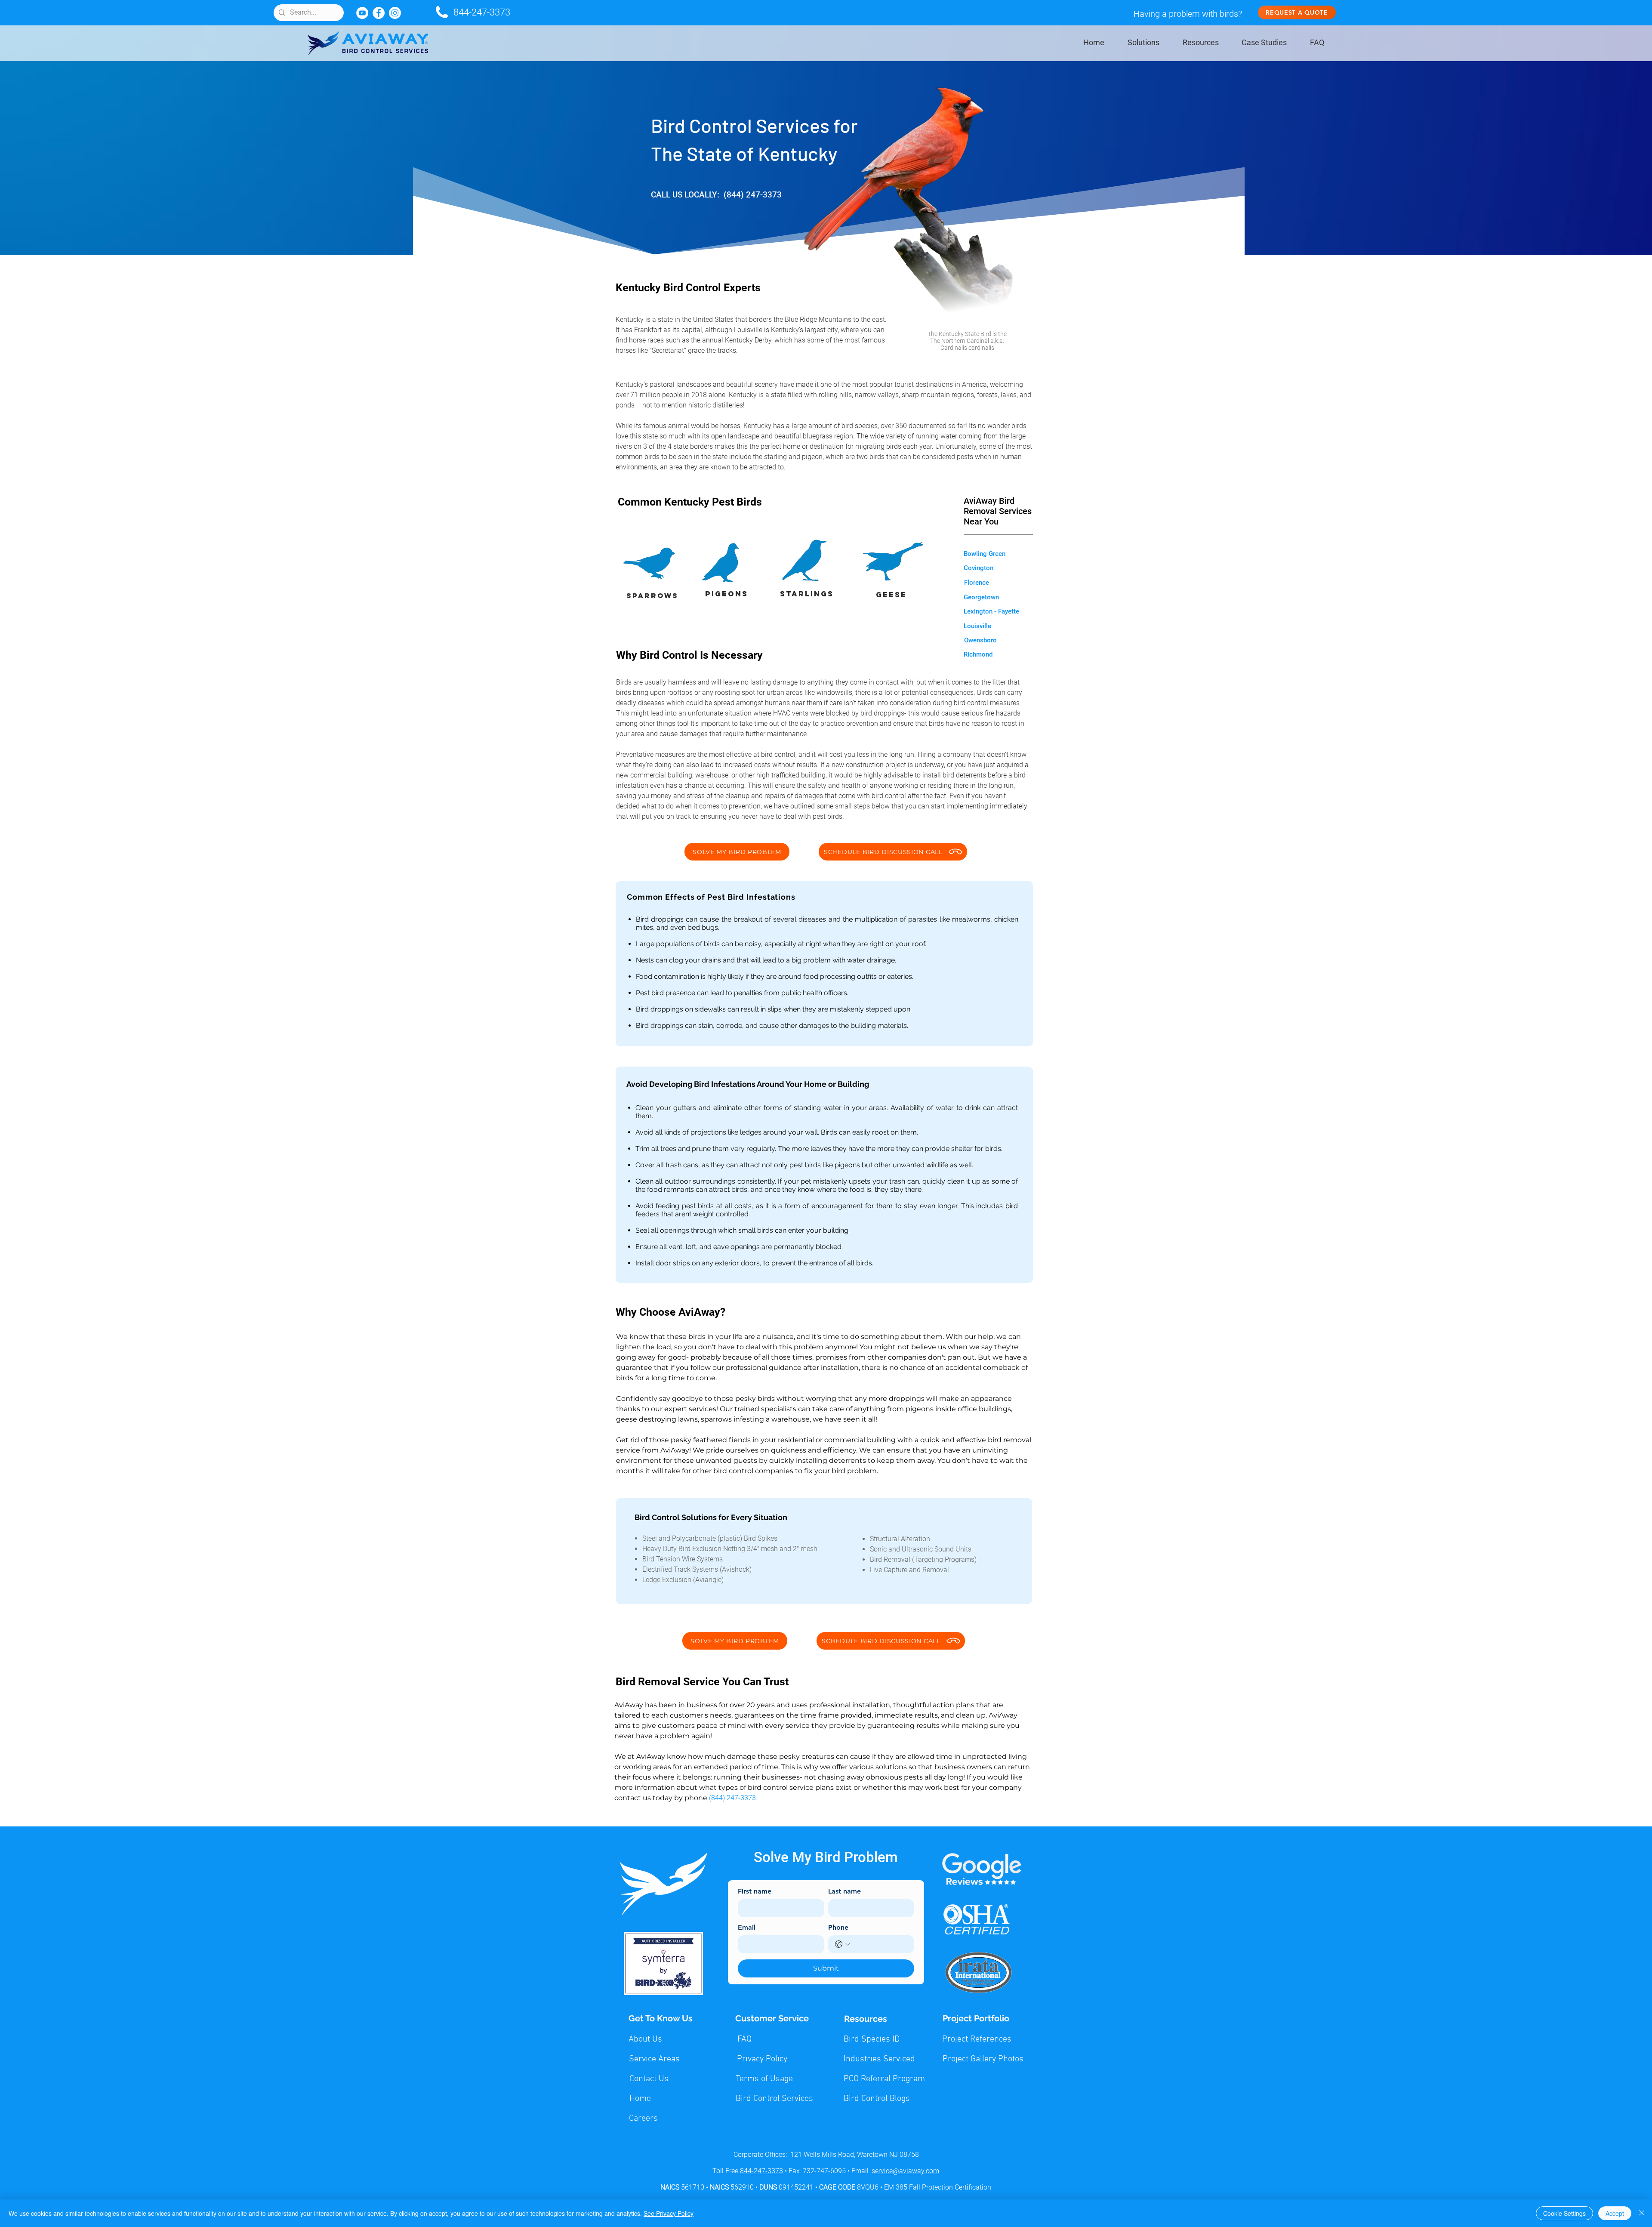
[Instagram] (395, 13)
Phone (838, 1927)
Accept (1615, 2213)
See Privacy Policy (669, 2213)
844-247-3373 (482, 12)
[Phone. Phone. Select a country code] (842, 1944)
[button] (985, 554)
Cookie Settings (1564, 2213)
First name (755, 1891)
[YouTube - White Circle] (362, 13)
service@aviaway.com (905, 2171)
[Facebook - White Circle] (379, 13)
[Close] (1642, 2213)
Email (747, 1927)
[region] (967, 342)
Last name (844, 1891)
